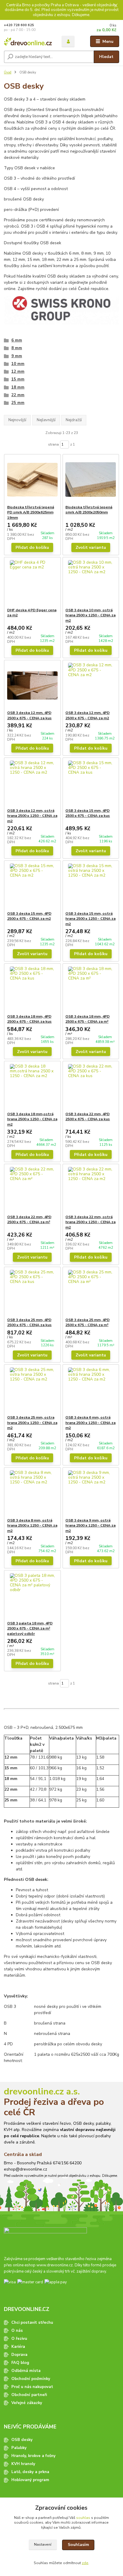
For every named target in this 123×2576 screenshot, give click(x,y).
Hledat (106, 57)
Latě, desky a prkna (30, 2472)
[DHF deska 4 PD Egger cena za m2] (32, 583)
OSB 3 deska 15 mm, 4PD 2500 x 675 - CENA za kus (88, 813)
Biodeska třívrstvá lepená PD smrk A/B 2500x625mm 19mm (31, 512)
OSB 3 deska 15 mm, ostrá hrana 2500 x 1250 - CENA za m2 (90, 919)
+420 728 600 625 (19, 25)
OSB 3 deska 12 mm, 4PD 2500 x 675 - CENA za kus (29, 715)
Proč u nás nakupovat (32, 2387)
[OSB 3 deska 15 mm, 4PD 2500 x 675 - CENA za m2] (32, 886)
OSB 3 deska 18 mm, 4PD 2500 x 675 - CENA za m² (87, 1019)
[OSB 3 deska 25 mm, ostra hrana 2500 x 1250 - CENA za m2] (32, 1390)
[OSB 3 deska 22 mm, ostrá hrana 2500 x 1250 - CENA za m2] (91, 1189)
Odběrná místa (26, 2371)
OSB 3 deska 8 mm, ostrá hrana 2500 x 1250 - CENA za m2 (32, 1526)
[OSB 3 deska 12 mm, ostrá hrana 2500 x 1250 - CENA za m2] (32, 783)
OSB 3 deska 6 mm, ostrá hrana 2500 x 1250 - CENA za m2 (90, 1423)
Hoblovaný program (30, 2480)
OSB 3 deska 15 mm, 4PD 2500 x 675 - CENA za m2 (29, 916)
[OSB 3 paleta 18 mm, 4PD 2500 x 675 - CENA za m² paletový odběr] (32, 1596)
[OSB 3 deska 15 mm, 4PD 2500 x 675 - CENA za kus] (91, 783)
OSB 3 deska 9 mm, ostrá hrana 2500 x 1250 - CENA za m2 (90, 1526)
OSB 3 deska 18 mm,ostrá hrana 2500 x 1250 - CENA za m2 (32, 1119)
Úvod (8, 72)
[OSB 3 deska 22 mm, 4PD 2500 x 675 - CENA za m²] (32, 1189)
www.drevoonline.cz (55, 2265)
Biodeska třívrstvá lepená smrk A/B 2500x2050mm (89, 510)
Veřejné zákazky (27, 2403)
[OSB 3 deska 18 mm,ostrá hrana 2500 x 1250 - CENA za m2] (32, 1086)
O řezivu (19, 2339)
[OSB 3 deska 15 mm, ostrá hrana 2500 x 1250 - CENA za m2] (91, 886)
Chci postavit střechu (32, 2323)
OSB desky (22, 2440)
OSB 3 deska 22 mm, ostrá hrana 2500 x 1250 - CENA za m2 (90, 1222)
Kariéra (18, 2347)
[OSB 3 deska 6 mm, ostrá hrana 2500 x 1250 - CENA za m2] (91, 1390)
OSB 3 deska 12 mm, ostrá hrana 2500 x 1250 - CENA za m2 (32, 816)
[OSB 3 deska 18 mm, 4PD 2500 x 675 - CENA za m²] (91, 989)
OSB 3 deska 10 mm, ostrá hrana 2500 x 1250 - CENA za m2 (90, 615)
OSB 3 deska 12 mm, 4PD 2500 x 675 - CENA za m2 (87, 715)
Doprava (19, 2355)
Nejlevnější (46, 420)
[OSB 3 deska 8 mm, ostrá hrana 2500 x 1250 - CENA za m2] (32, 1493)
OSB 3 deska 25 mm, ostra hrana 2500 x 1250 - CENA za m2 (32, 1423)
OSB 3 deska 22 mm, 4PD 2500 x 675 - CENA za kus (88, 1117)
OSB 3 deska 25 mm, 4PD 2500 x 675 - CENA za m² (87, 1323)
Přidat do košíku (32, 547)
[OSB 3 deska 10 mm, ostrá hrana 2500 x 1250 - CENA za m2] (91, 583)
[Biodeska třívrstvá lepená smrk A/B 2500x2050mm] (91, 480)
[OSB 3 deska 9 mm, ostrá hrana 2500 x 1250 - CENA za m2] (91, 1493)
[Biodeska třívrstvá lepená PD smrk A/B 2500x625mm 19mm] (32, 480)
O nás (17, 2331)
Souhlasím (78, 2545)
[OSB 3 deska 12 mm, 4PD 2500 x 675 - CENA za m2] (91, 685)
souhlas (83, 2518)
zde (85, 2563)
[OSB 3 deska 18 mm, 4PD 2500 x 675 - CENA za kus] (32, 989)
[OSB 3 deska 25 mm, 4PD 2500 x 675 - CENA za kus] (32, 1292)
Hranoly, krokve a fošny (33, 2456)
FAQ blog (20, 2363)
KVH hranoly (23, 2464)
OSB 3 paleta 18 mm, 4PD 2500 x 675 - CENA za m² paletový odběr (30, 1628)
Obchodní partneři (29, 2395)
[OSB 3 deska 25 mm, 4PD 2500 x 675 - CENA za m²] (91, 1292)
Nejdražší (74, 420)
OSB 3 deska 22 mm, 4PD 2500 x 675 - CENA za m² (29, 1220)
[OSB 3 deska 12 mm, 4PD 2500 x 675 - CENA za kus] (32, 685)
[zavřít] (116, 6)
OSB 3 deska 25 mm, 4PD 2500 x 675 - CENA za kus (29, 1323)
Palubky (19, 2448)
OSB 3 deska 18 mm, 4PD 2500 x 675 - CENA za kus (29, 1019)
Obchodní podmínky (31, 2379)
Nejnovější (17, 420)
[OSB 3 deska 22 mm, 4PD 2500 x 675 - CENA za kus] (91, 1086)
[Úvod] (28, 41)
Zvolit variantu (91, 547)
